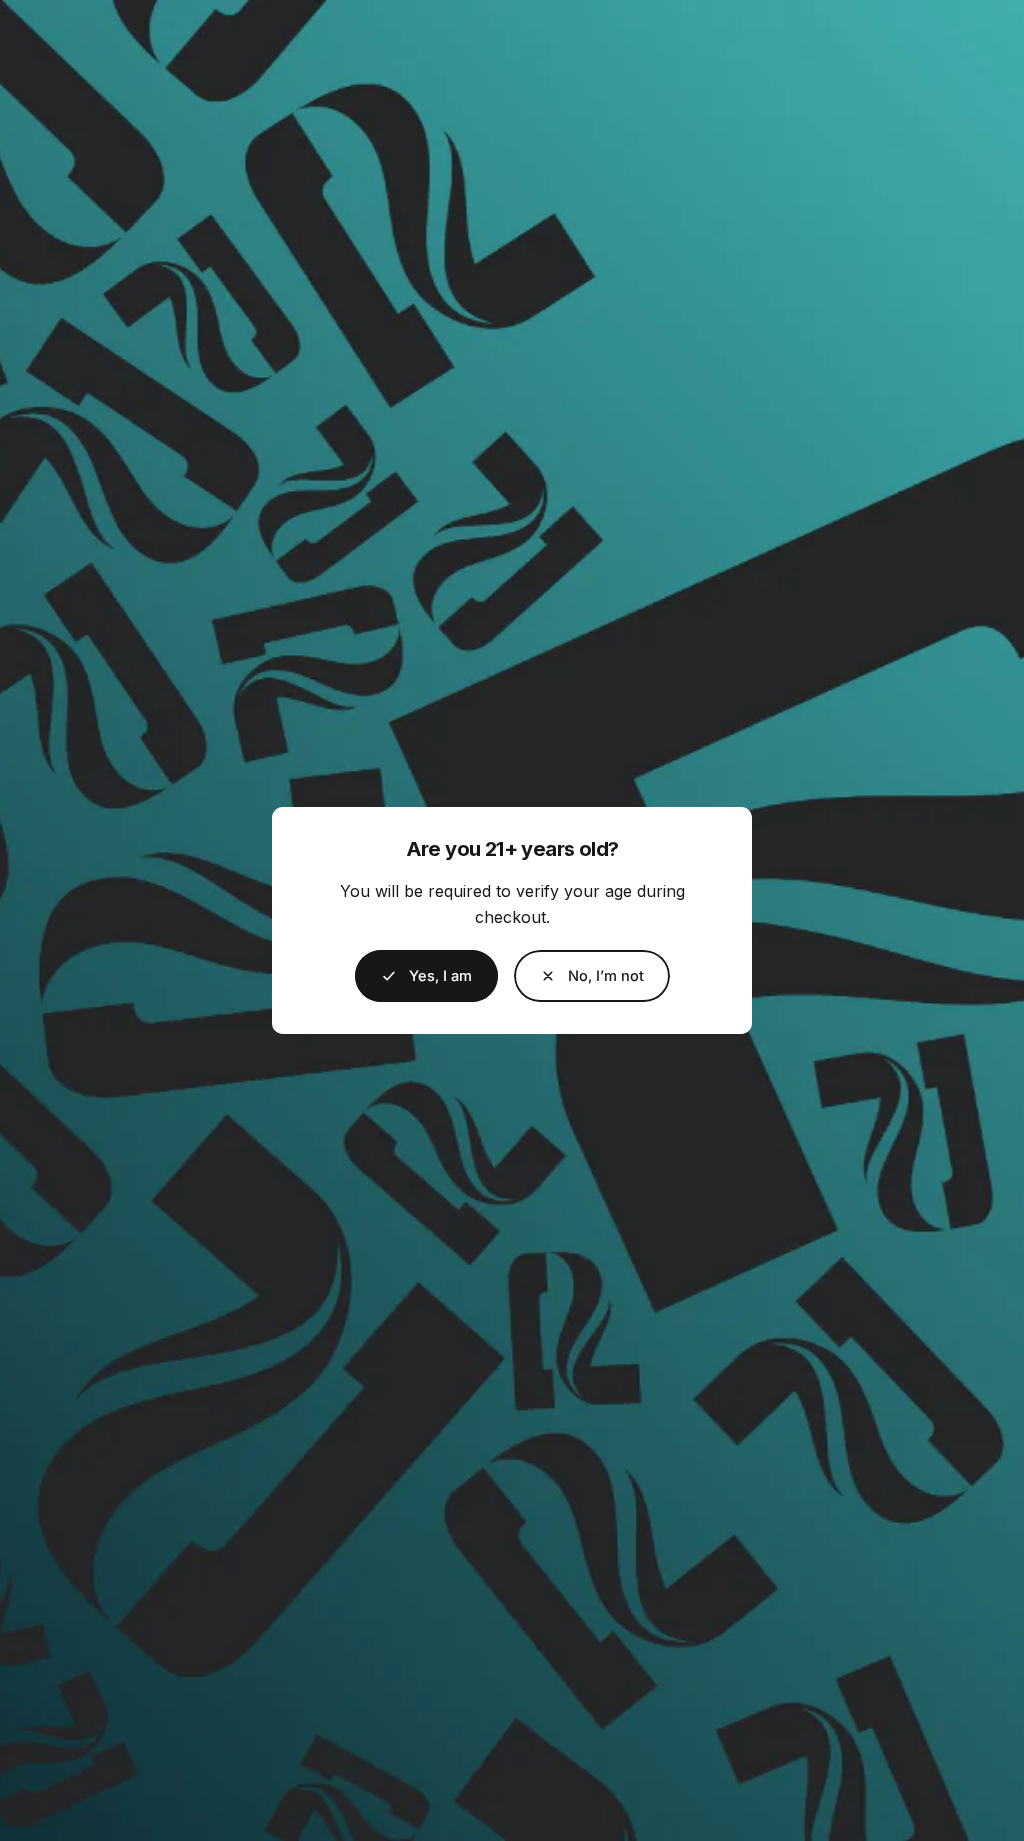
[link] (592, 976)
